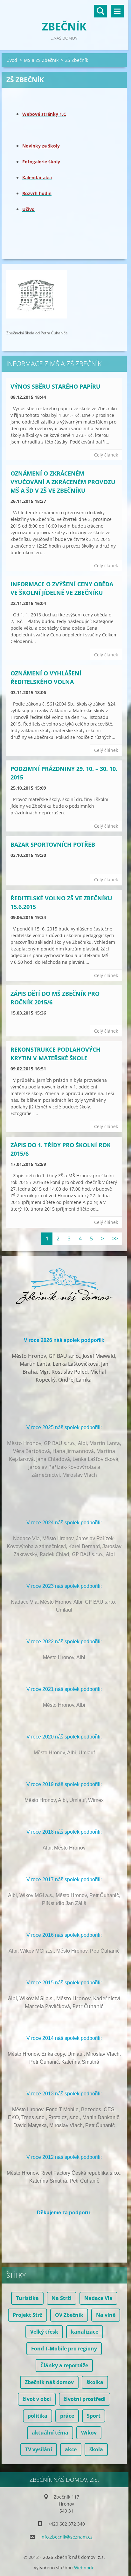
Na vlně (106, 2315)
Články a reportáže (64, 2365)
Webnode (84, 2568)
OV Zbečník (69, 2315)
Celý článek (106, 455)
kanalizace (85, 2332)
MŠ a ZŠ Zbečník (41, 60)
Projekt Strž (28, 2315)
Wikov (89, 2433)
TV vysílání (39, 2449)
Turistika (27, 2298)
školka (95, 2382)
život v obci (37, 2399)
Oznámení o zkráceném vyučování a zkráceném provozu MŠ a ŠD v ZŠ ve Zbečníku (63, 482)
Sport (94, 2416)
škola (96, 2449)
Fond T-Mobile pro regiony (64, 2349)
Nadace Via (98, 2298)
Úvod (12, 60)
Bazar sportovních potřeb (53, 844)
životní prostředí (85, 2399)
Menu (117, 11)
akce (71, 2449)
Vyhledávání (100, 11)
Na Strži (62, 2298)
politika (38, 2416)
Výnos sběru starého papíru (55, 386)
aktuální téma (50, 2433)
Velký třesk (44, 2332)
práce (67, 2416)
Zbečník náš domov (49, 2382)
